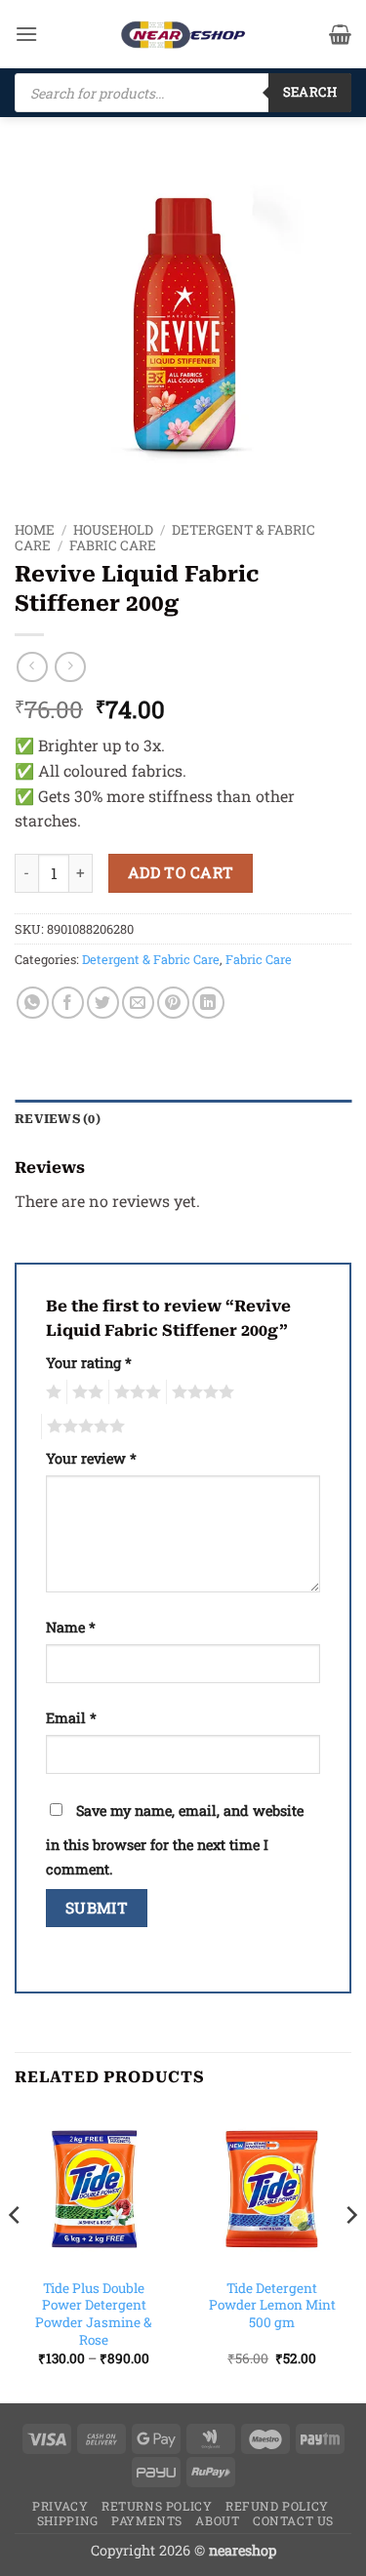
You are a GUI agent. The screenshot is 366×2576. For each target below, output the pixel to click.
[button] (26, 34)
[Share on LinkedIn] (208, 1003)
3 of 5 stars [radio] (135, 1392)
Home (35, 530)
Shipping (68, 2520)
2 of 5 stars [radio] (85, 1392)
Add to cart (181, 872)
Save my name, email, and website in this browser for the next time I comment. (175, 1840)
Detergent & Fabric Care (151, 959)
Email (71, 1718)
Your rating (89, 1363)
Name (71, 1627)
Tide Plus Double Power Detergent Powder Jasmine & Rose (94, 2314)
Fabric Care (113, 545)
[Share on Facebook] (68, 1003)
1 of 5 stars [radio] (51, 1392)
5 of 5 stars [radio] (83, 1427)
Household (113, 530)
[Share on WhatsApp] (33, 1003)
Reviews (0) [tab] (58, 1119)
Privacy (60, 2506)
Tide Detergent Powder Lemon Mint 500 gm (272, 2306)
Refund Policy (277, 2506)
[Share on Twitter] (103, 1003)
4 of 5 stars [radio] (200, 1392)
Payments (147, 2520)
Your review (91, 1458)
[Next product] (32, 667)
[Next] (350, 2254)
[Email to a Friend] (138, 1003)
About (217, 2520)
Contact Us (293, 2520)
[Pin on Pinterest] (173, 1003)
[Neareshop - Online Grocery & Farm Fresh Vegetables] (183, 35)
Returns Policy (157, 2506)
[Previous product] (70, 667)
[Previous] (16, 2254)
